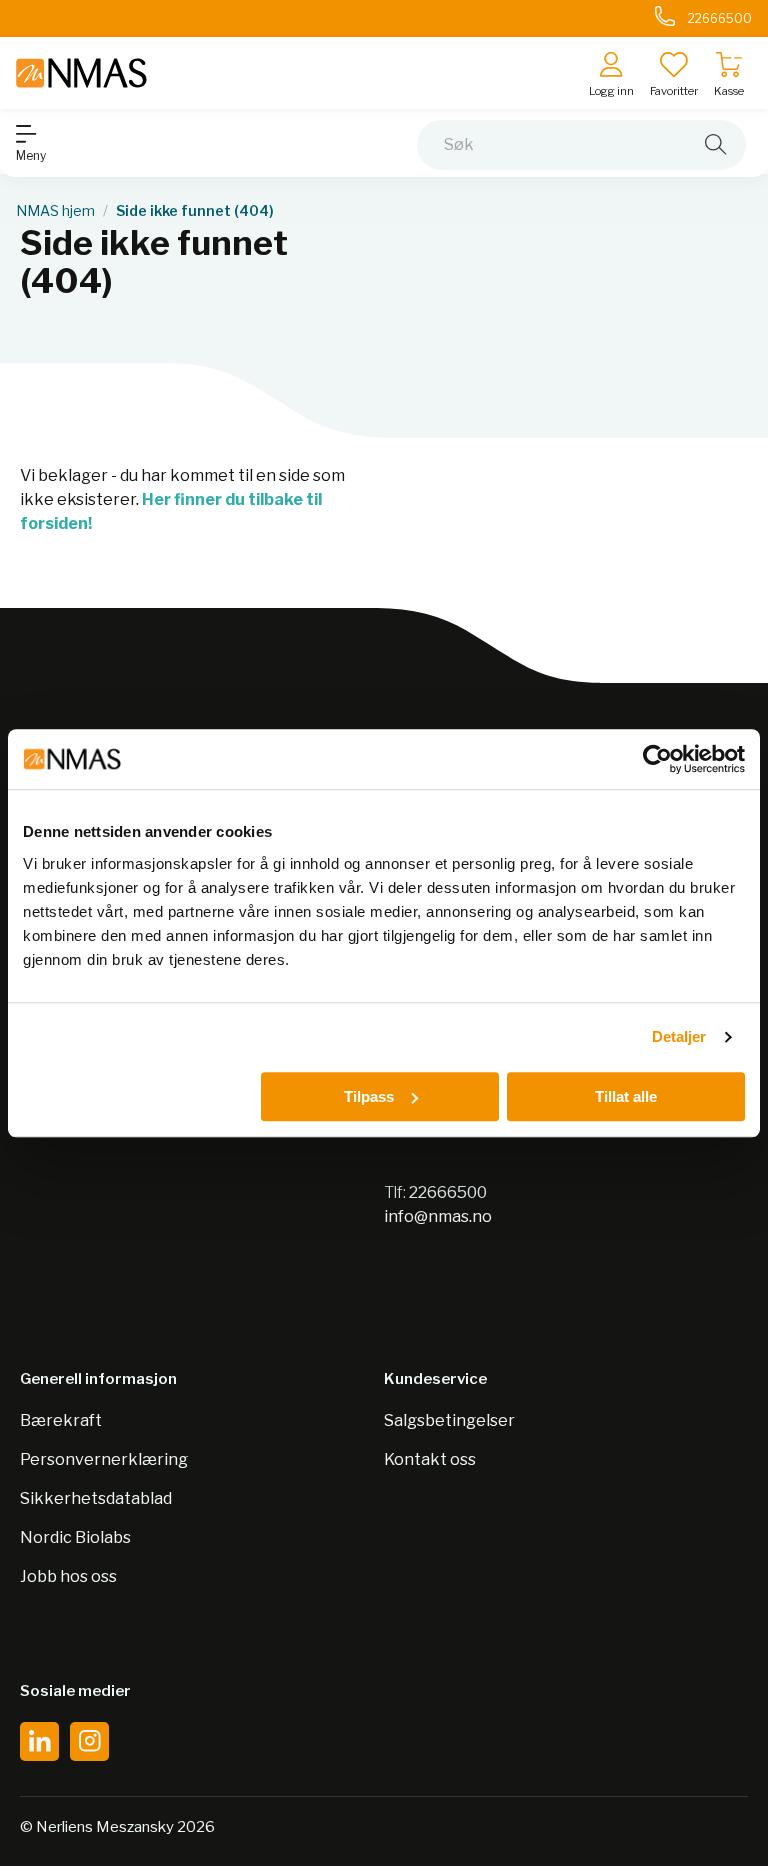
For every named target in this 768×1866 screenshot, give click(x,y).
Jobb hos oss (68, 1576)
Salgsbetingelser (449, 1420)
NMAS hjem (55, 211)
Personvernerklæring (104, 1459)
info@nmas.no (438, 1216)
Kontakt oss (430, 1459)
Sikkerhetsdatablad (96, 1498)
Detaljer (679, 1036)
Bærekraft (61, 1420)
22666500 (448, 1192)
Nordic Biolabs (75, 1537)
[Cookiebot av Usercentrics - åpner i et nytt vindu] (657, 759)
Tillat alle (626, 1096)
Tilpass (369, 1096)
